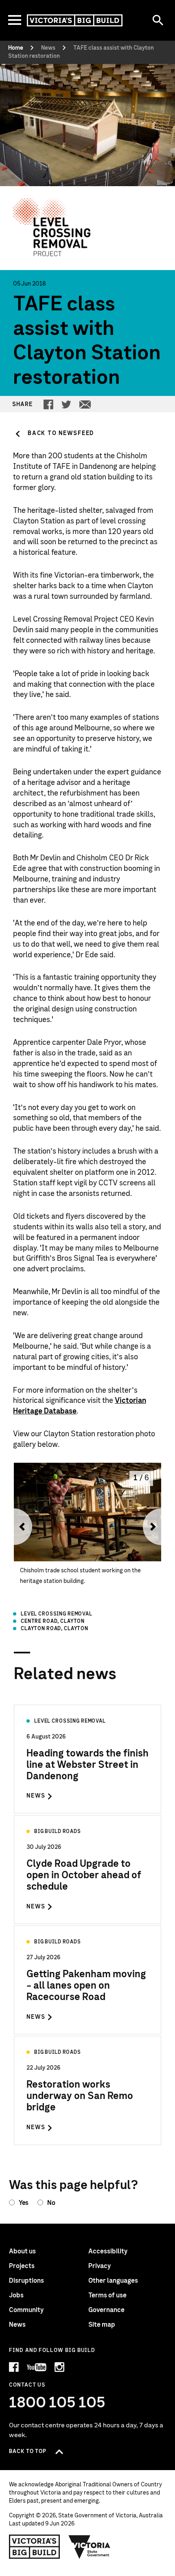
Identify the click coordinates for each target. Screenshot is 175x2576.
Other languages (113, 2281)
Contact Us (27, 2385)
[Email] (85, 404)
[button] (20, 1526)
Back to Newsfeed (61, 433)
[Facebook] (48, 404)
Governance (106, 2310)
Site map (102, 2325)
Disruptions (26, 2281)
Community (26, 2310)
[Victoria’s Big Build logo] (34, 2547)
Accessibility (108, 2251)
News (17, 2325)
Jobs (16, 2295)
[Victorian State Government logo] (90, 2547)
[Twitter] (66, 404)
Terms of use (107, 2295)
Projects (22, 2266)
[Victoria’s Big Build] (75, 20)
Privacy (100, 2266)
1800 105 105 (57, 2403)
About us (22, 2251)
